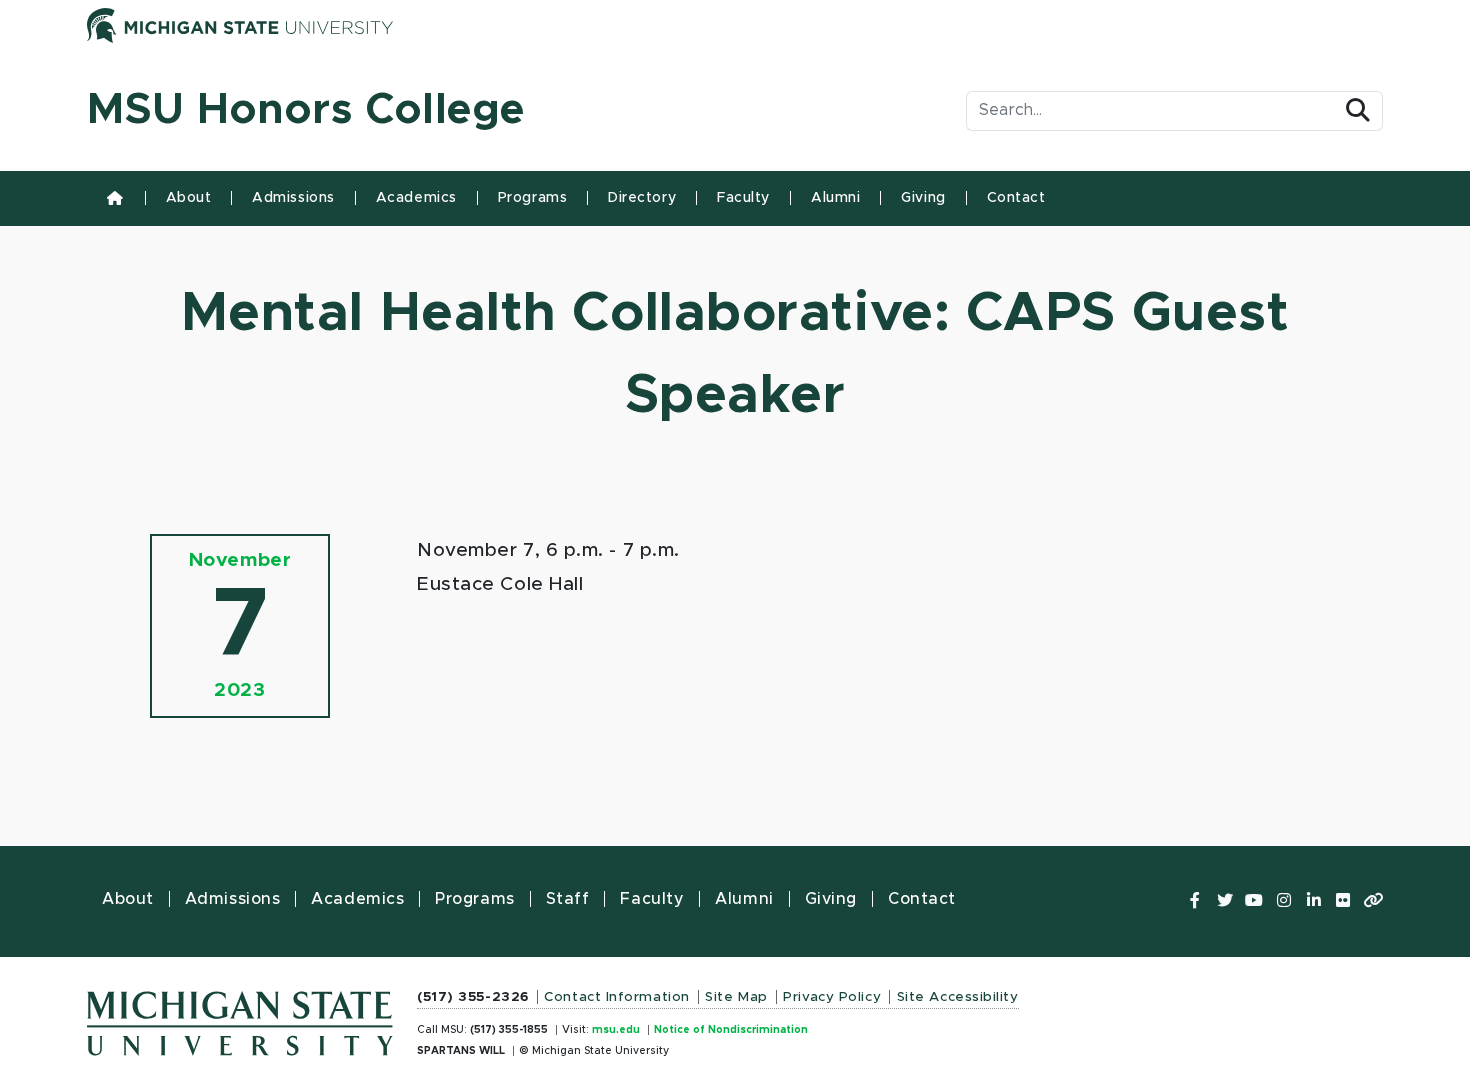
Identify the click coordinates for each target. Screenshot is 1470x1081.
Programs (532, 198)
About (189, 198)
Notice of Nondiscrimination (731, 1030)
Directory (642, 198)
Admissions (293, 198)
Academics (416, 198)
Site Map (736, 997)
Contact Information (617, 997)
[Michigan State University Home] (240, 1017)
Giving (923, 198)
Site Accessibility (958, 997)
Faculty (743, 198)
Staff (568, 899)
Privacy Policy (832, 997)
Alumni (835, 198)
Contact (1016, 198)
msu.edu (616, 1030)
